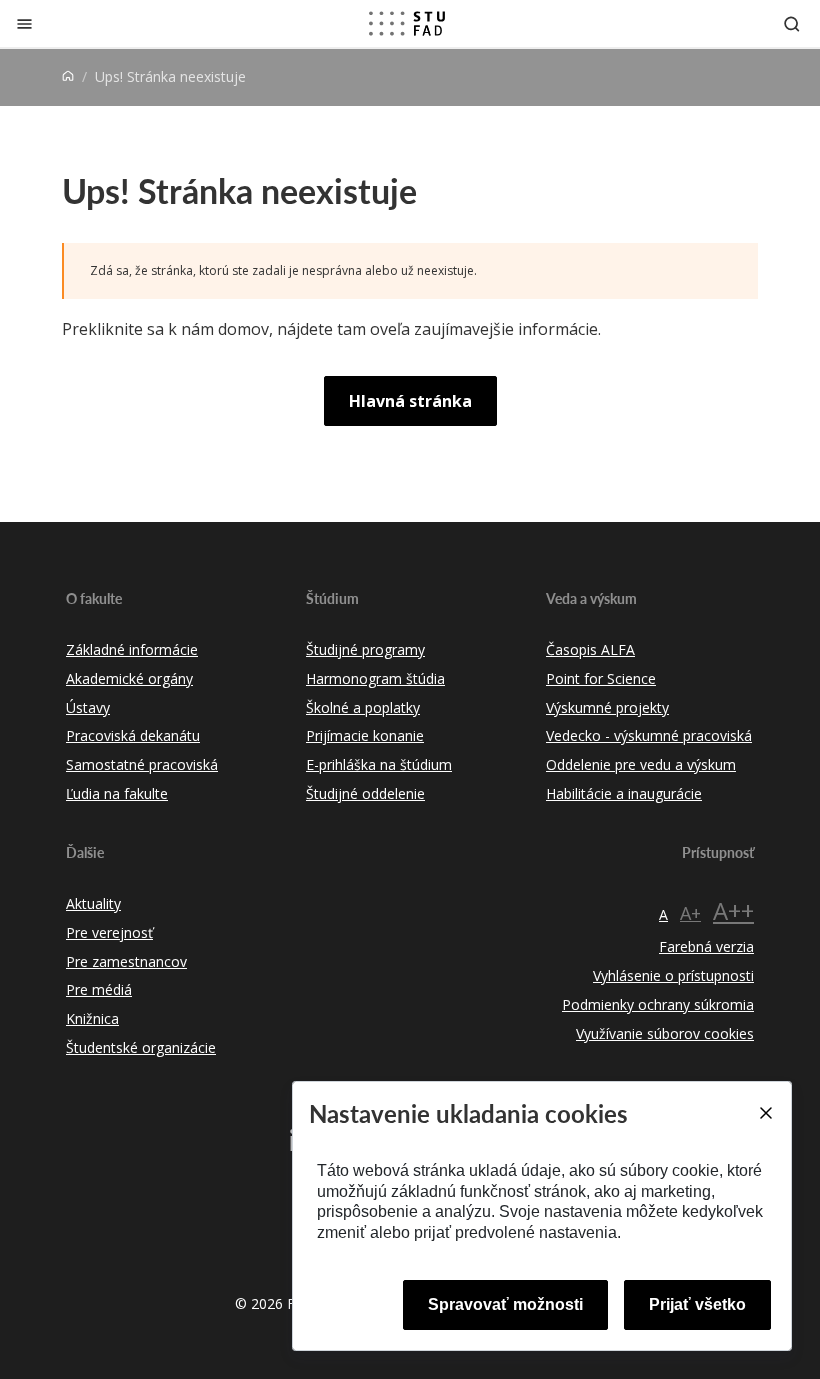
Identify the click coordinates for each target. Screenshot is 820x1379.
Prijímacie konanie (365, 735)
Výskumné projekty (607, 707)
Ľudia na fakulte (117, 793)
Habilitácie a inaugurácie (624, 793)
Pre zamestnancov (126, 961)
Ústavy (88, 707)
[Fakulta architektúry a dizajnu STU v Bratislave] (407, 24)
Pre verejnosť (109, 932)
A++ (733, 910)
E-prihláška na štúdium (379, 764)
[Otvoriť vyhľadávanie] (792, 23)
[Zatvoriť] (24, 23)
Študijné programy (365, 649)
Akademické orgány (129, 678)
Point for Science (601, 678)
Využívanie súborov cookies (665, 1033)
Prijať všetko (697, 1304)
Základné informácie (132, 649)
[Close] (765, 1113)
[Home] (68, 76)
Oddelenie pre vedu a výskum (641, 764)
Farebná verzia (706, 946)
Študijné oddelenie (365, 793)
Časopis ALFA (590, 649)
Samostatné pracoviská (142, 764)
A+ (690, 913)
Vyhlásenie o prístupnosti (673, 975)
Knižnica (92, 1018)
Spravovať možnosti (505, 1304)
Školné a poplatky (363, 707)
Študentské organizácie (141, 1047)
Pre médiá (99, 989)
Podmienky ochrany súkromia (658, 1004)
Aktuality (93, 903)
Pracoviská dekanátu (133, 735)
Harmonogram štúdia (375, 678)
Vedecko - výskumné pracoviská (649, 735)
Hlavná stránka (410, 401)
